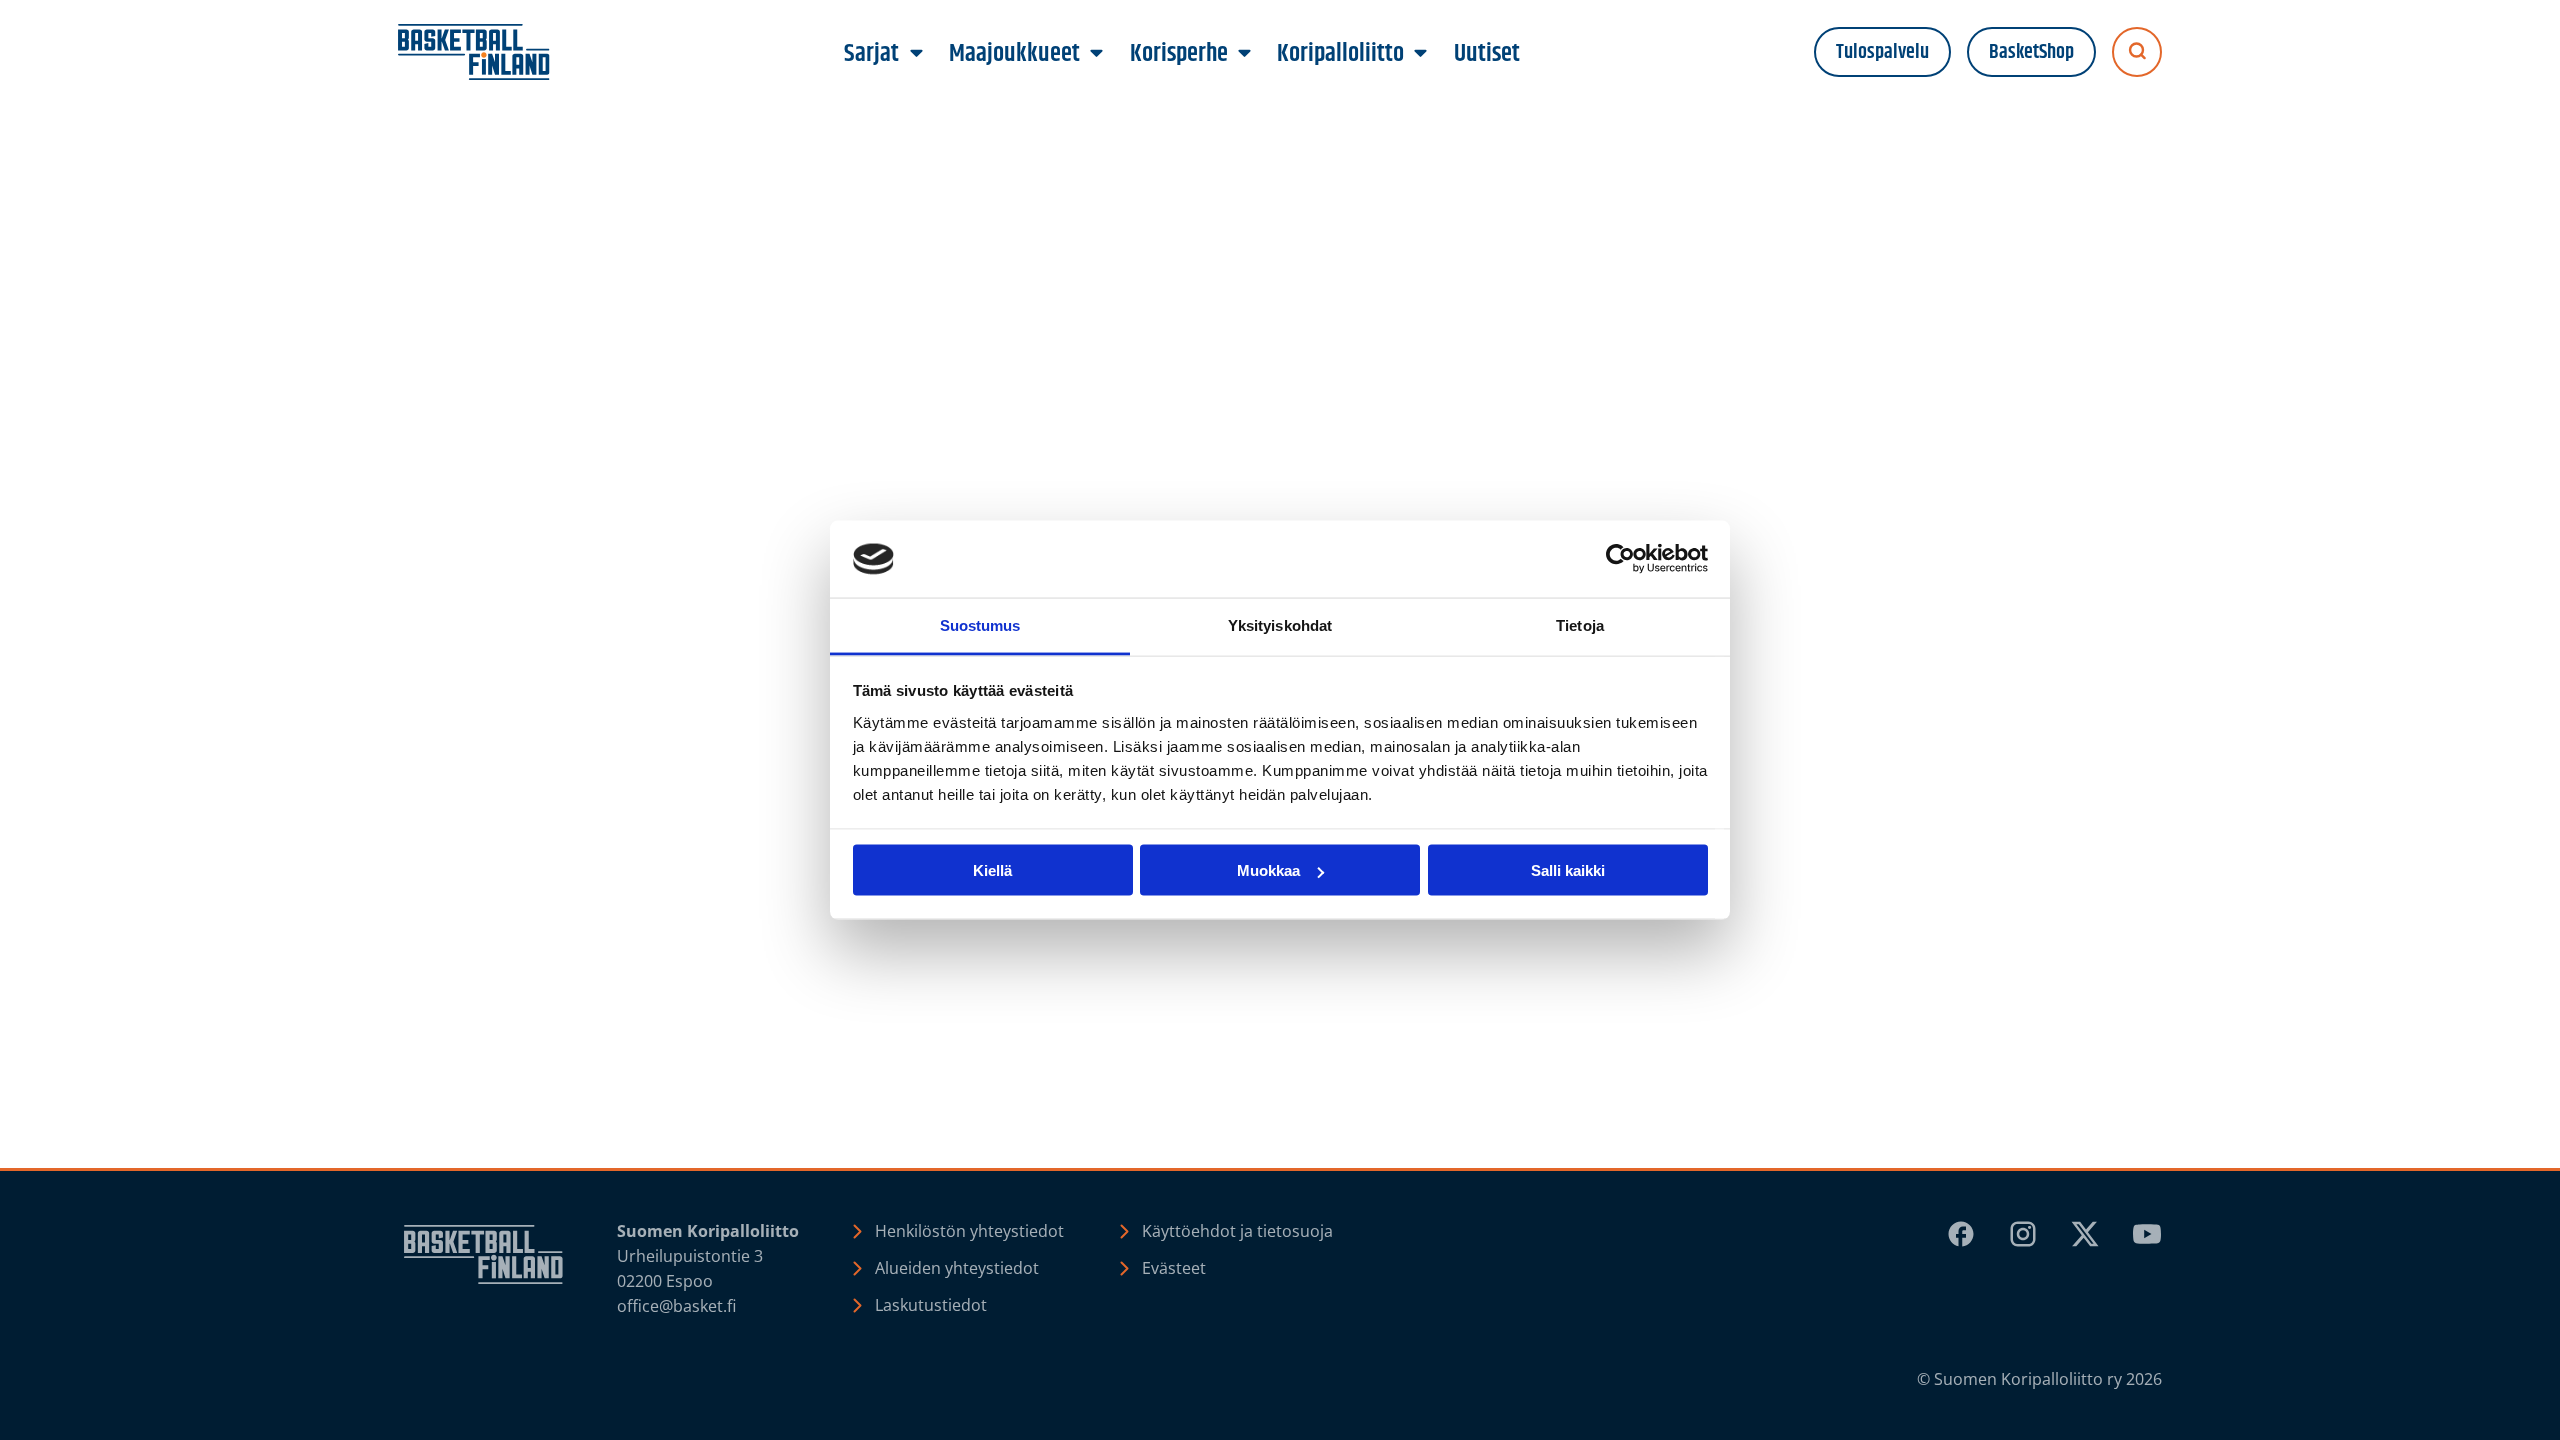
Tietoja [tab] (1580, 624)
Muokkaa (1268, 870)
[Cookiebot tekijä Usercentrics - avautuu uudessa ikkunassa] (1620, 559)
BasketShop (2031, 52)
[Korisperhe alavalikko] (1244, 54)
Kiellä (992, 870)
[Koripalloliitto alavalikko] (1421, 54)
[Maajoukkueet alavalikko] (1097, 54)
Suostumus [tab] (980, 624)
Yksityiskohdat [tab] (1280, 624)
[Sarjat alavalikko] (916, 54)
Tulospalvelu (1882, 52)
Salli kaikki (1568, 870)
